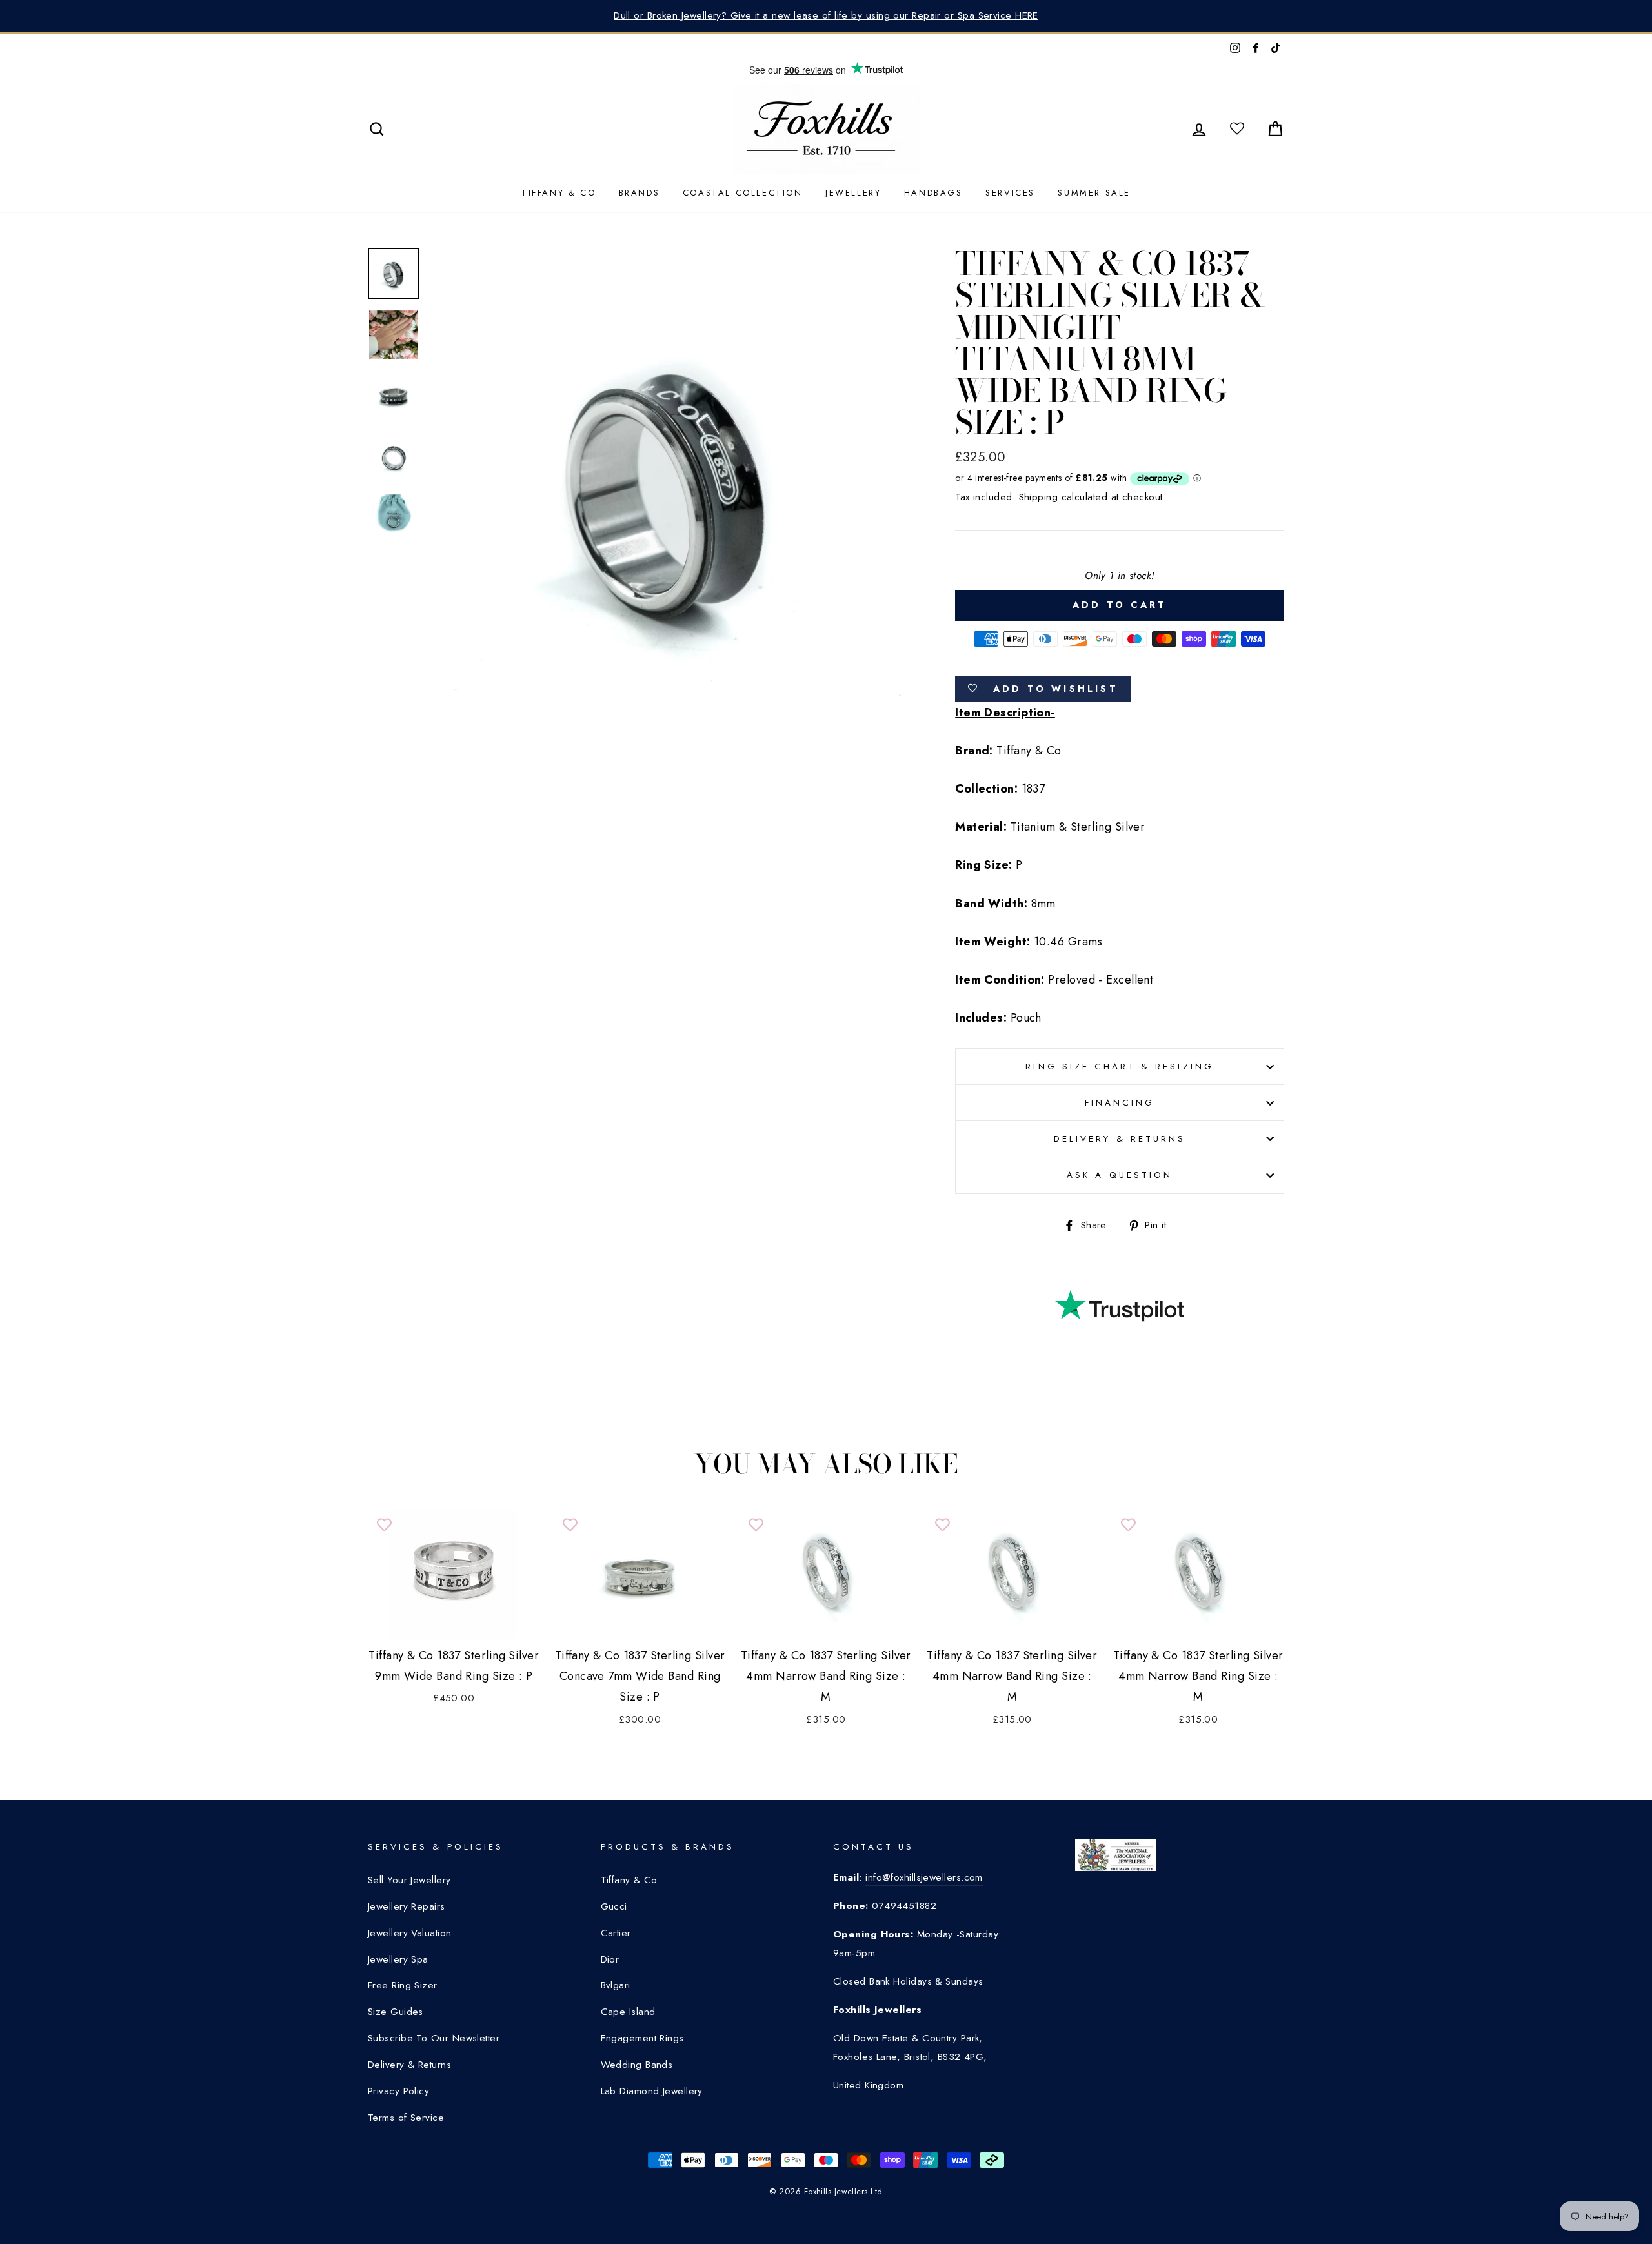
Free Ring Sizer (403, 1985)
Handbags (933, 193)
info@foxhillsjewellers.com (924, 1877)
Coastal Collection (743, 193)
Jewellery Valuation (410, 1933)
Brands (640, 193)
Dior (610, 1959)
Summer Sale (1094, 193)
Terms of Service (406, 2118)
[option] (826, 16)
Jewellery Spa (398, 1959)
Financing (1120, 1103)
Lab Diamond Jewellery (652, 2091)
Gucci (614, 1906)
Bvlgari (616, 1985)
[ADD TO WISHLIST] (384, 1526)
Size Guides (396, 2012)
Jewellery (853, 193)
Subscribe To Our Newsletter (434, 2038)
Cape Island (628, 2012)
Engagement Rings (642, 2038)
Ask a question (1120, 1175)
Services (1010, 193)
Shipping (1039, 497)
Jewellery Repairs (407, 1906)
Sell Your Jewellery (409, 1880)
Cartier (616, 1933)
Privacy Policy (398, 2091)
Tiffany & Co (559, 193)
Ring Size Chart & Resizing (1119, 1066)
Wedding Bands (637, 2065)
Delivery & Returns (1120, 1139)
